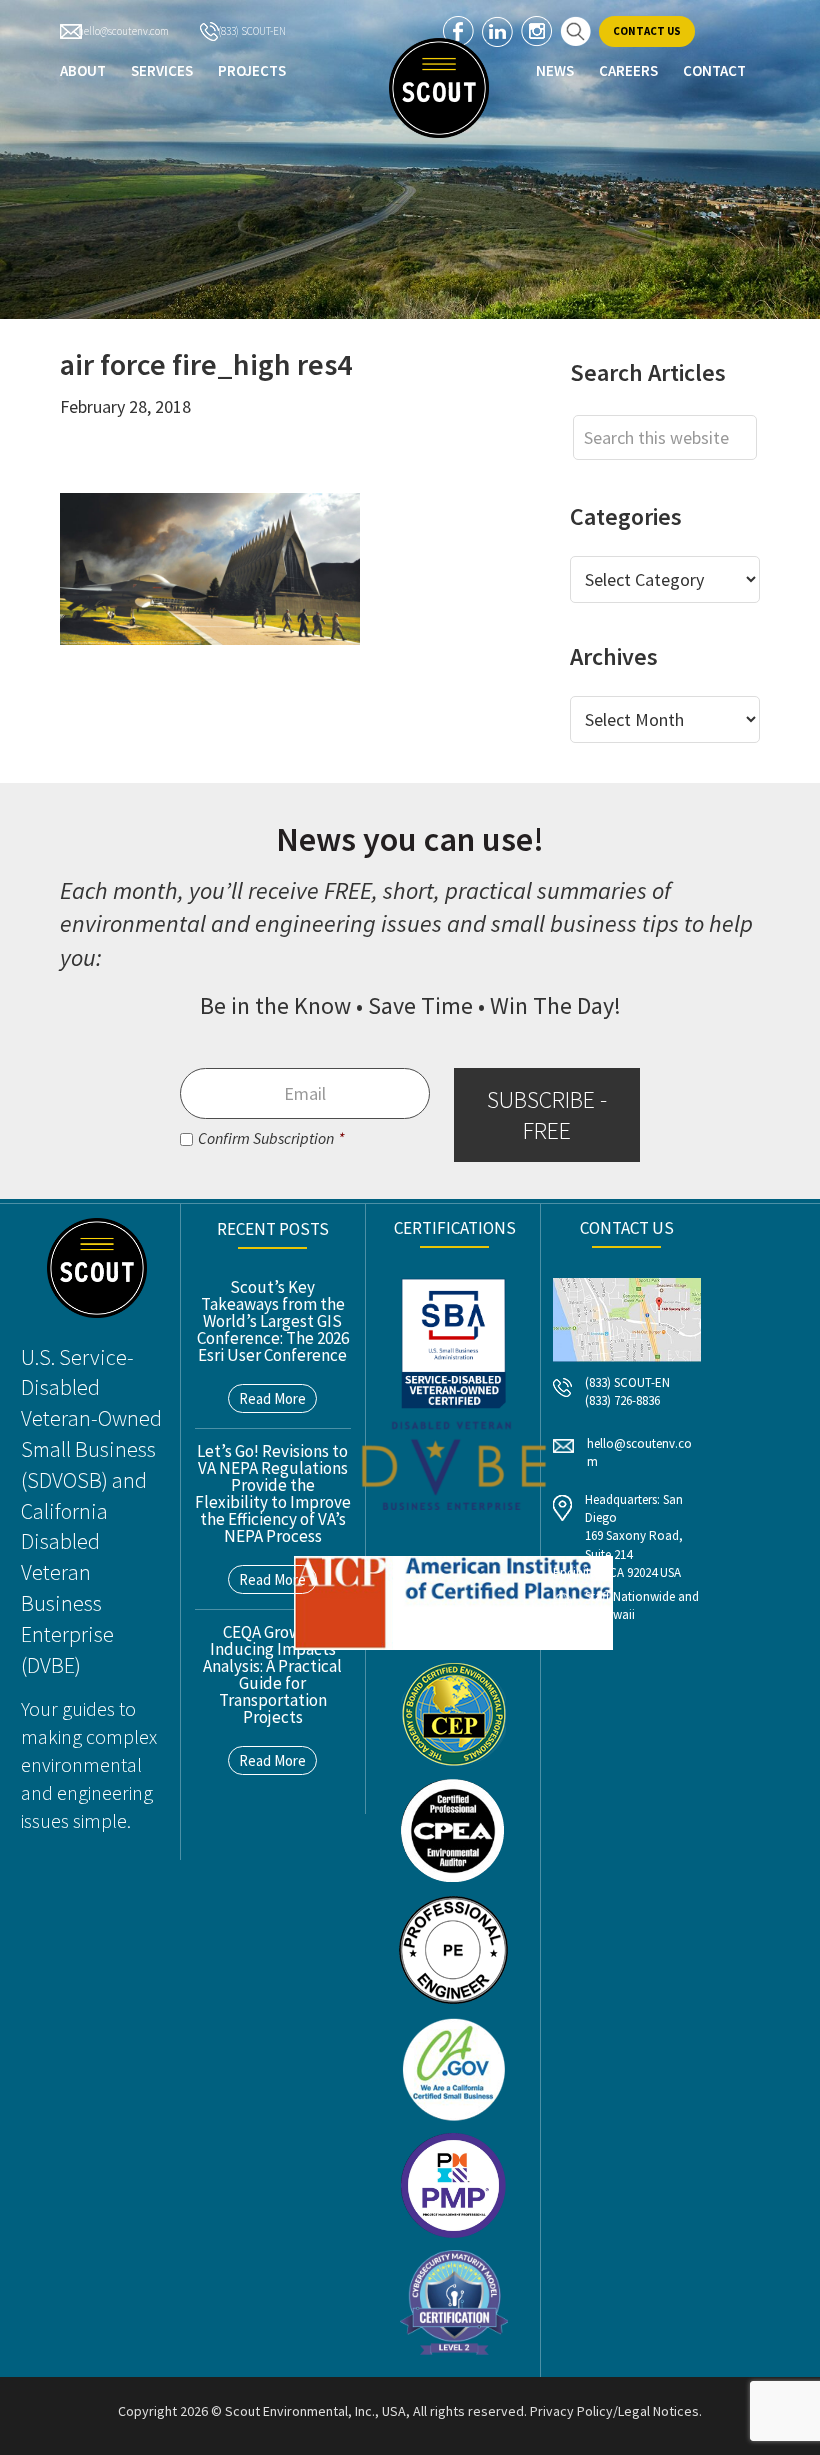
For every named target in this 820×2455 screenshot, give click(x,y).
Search (575, 31)
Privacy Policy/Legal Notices (614, 2411)
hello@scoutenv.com (123, 31)
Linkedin (497, 31)
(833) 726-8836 (622, 1400)
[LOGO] (439, 88)
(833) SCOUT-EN (252, 31)
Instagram (536, 31)
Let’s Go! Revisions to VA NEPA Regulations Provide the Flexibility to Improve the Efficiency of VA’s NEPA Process (273, 1493)
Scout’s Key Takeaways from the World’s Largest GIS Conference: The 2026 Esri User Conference (273, 1321)
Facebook (458, 31)
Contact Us (647, 31)
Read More (272, 1398)
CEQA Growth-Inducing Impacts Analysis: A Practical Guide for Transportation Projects (272, 1674)
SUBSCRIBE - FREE (547, 1115)
